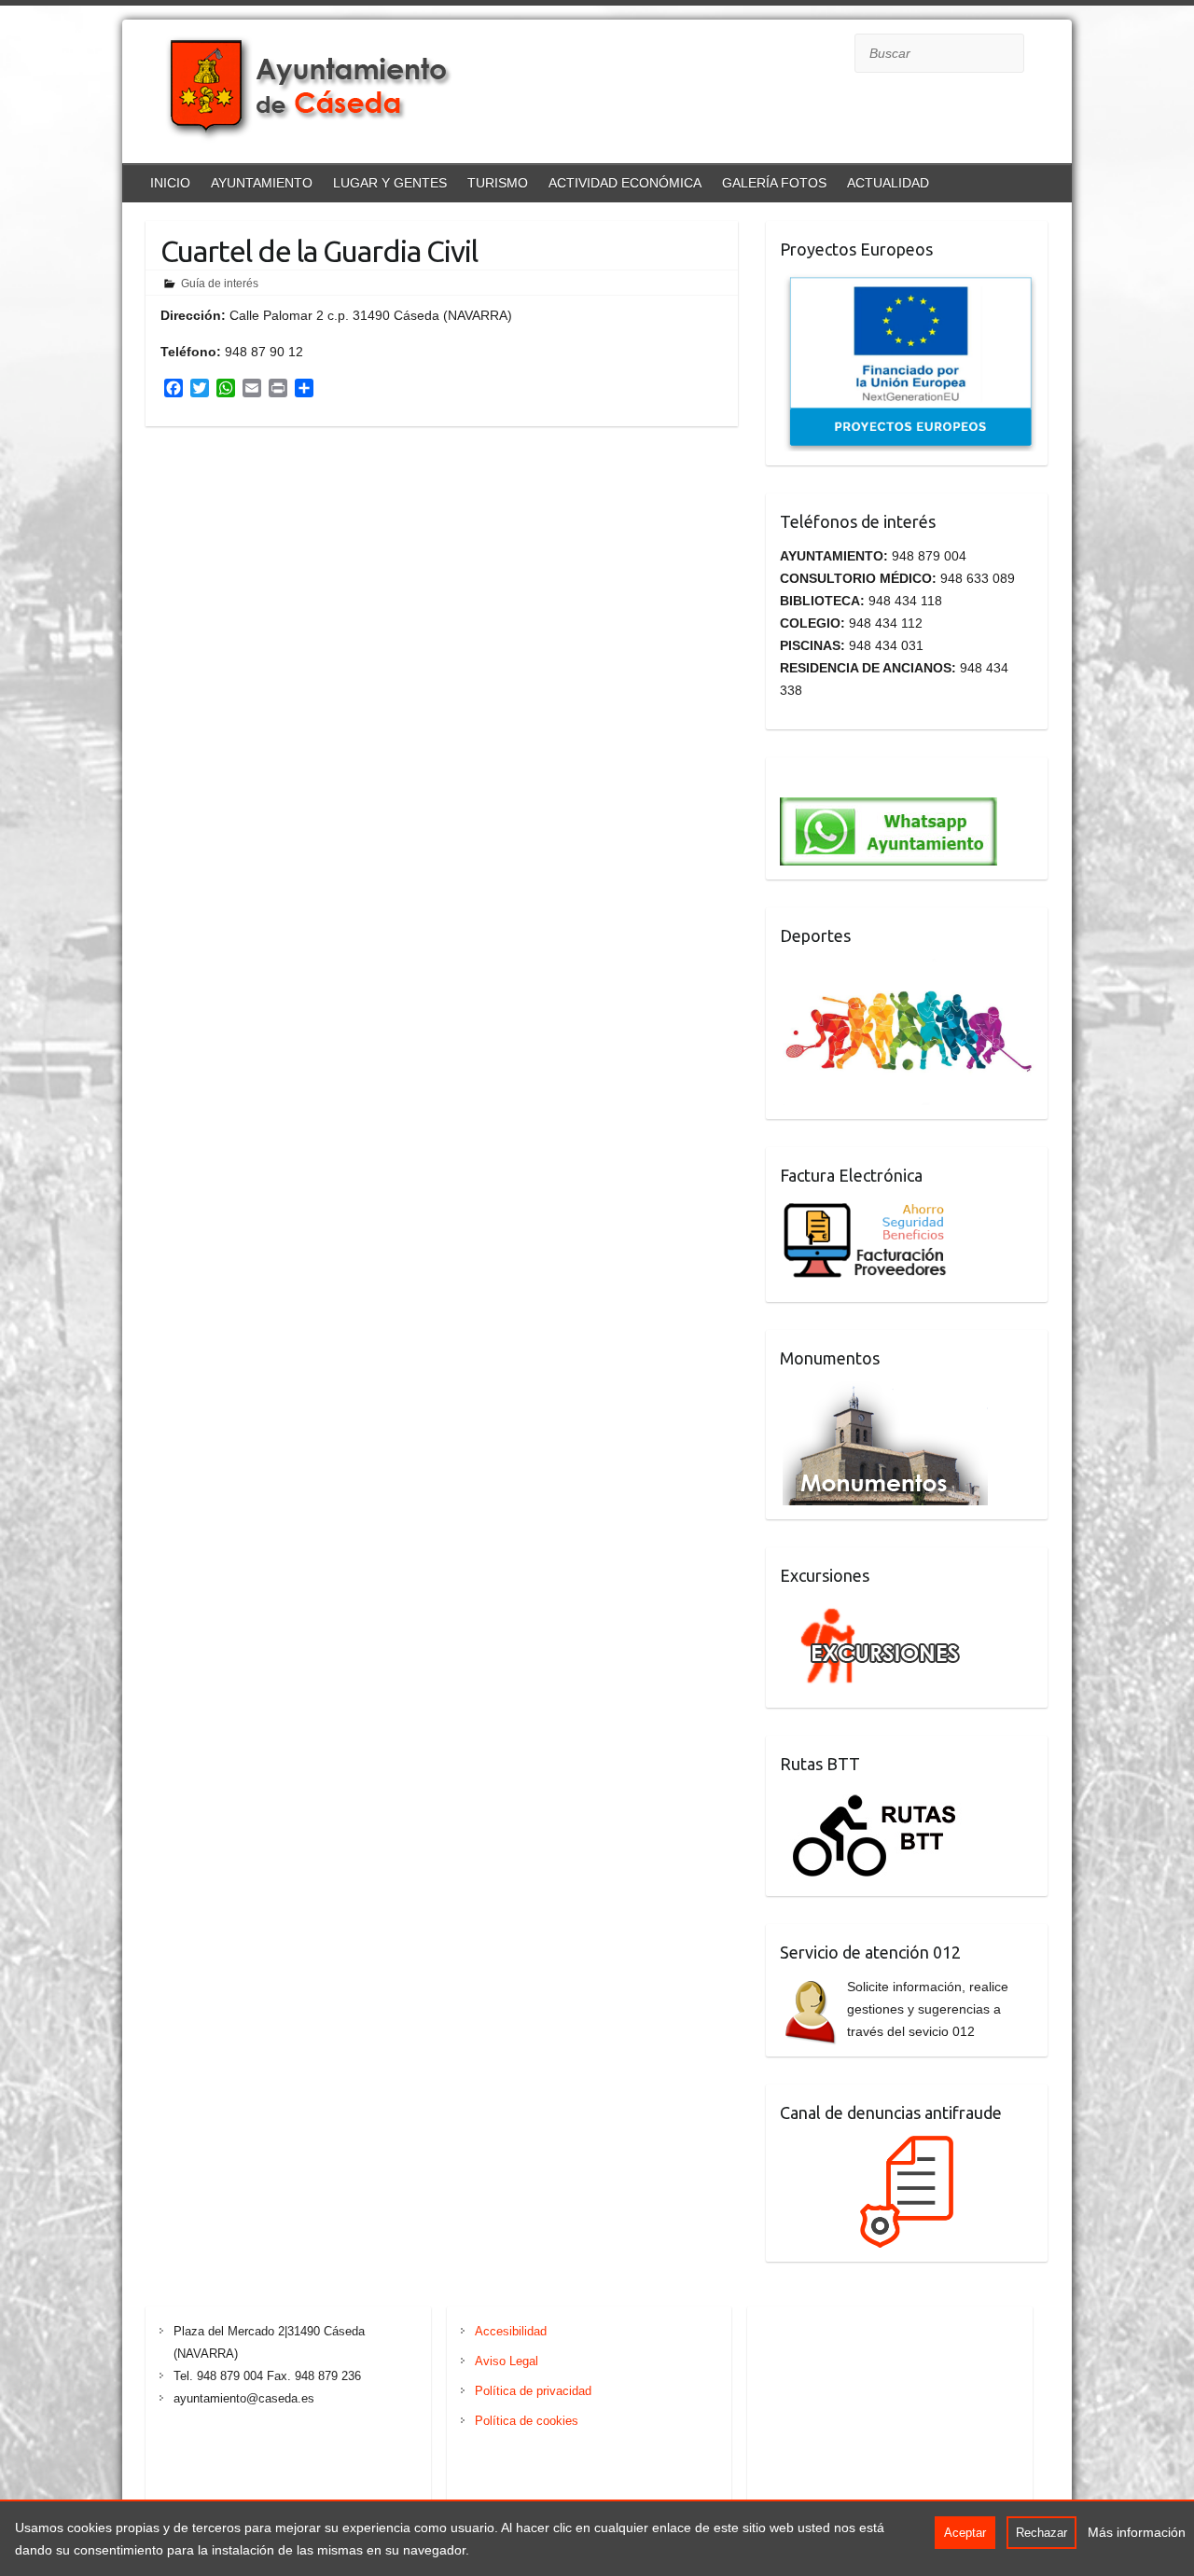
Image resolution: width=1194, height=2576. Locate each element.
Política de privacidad (533, 2391)
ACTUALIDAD (888, 183)
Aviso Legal (507, 2361)
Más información (1137, 2532)
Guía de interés (220, 284)
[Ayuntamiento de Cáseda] (327, 94)
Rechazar (1041, 2533)
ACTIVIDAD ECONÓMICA (625, 183)
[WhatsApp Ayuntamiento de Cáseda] (889, 782)
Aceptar (965, 2533)
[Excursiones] (876, 1610)
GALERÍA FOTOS (774, 183)
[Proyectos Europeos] (909, 284)
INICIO (170, 183)
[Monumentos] (885, 1392)
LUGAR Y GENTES (390, 183)
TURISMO (498, 183)
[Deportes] (910, 970)
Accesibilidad (511, 2331)
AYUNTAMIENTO (262, 183)
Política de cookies (527, 2421)
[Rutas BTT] (876, 1798)
